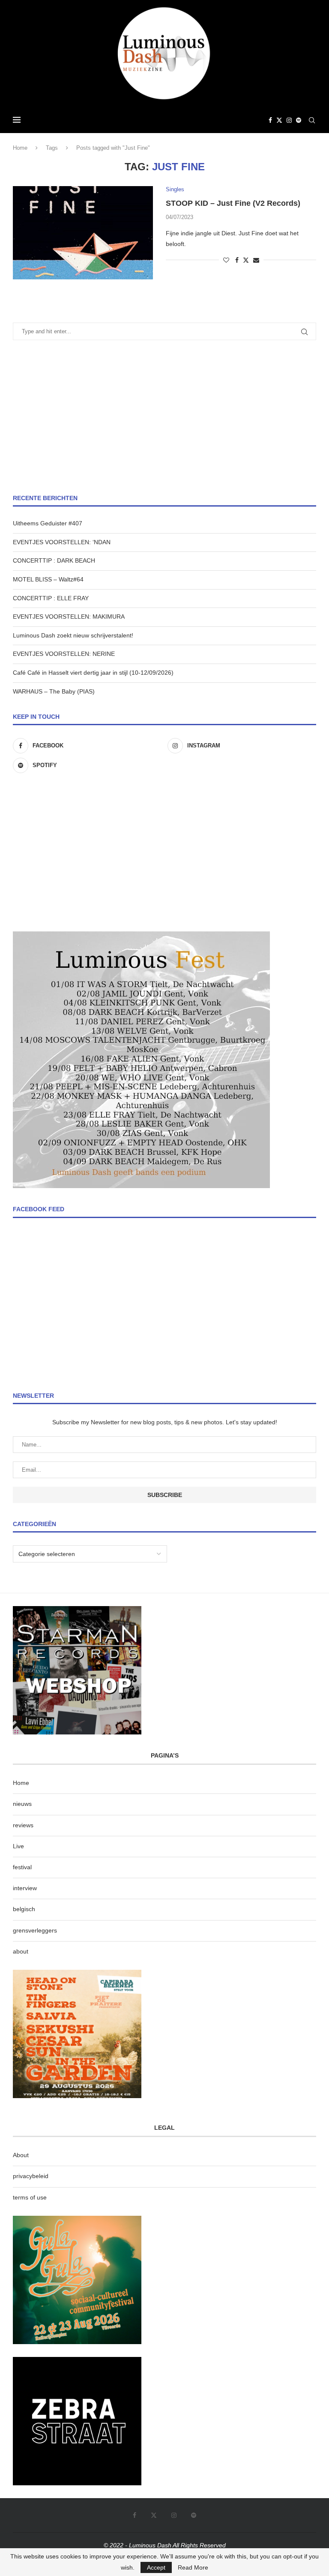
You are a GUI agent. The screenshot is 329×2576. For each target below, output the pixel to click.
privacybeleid (31, 2176)
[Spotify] (299, 120)
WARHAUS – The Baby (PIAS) (54, 691)
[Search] (312, 120)
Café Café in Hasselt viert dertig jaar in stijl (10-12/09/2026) (93, 673)
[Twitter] (279, 120)
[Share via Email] (256, 260)
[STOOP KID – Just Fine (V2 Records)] (83, 233)
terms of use (30, 2197)
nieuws (22, 1804)
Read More (193, 2567)
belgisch (24, 1909)
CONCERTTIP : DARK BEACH (54, 560)
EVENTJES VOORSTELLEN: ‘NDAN (62, 542)
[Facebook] (270, 120)
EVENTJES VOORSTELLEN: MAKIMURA (69, 617)
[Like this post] (226, 260)
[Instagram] (289, 120)
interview (25, 1888)
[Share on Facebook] (237, 260)
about (21, 1951)
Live (18, 1846)
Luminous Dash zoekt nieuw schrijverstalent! (73, 635)
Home (20, 148)
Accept (156, 2567)
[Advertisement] (164, 417)
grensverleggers (35, 1930)
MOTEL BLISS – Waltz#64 (48, 579)
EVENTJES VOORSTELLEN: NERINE (64, 654)
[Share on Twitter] (246, 260)
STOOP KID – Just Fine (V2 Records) (233, 203)
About (21, 2155)
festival (22, 1867)
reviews (23, 1825)
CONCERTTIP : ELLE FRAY (51, 598)
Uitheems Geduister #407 (48, 523)
